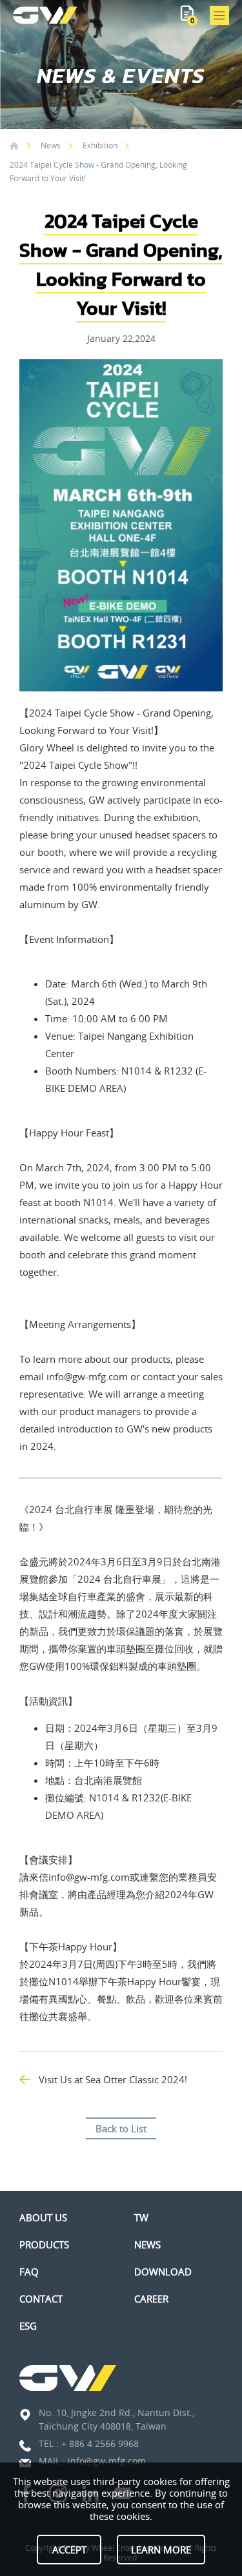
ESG (28, 2326)
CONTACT (41, 2299)
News (51, 145)
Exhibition (100, 145)
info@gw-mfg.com (107, 2461)
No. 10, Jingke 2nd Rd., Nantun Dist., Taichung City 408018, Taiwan (116, 2419)
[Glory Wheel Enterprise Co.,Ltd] (45, 15)
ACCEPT (69, 2550)
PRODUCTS (44, 2244)
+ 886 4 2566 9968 (100, 2443)
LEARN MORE (161, 2550)
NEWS (147, 2244)
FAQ (29, 2272)
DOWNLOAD (163, 2272)
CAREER (151, 2299)
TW (141, 2217)
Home (14, 146)
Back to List (121, 2128)
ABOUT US (43, 2217)
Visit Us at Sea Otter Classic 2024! (113, 2079)
